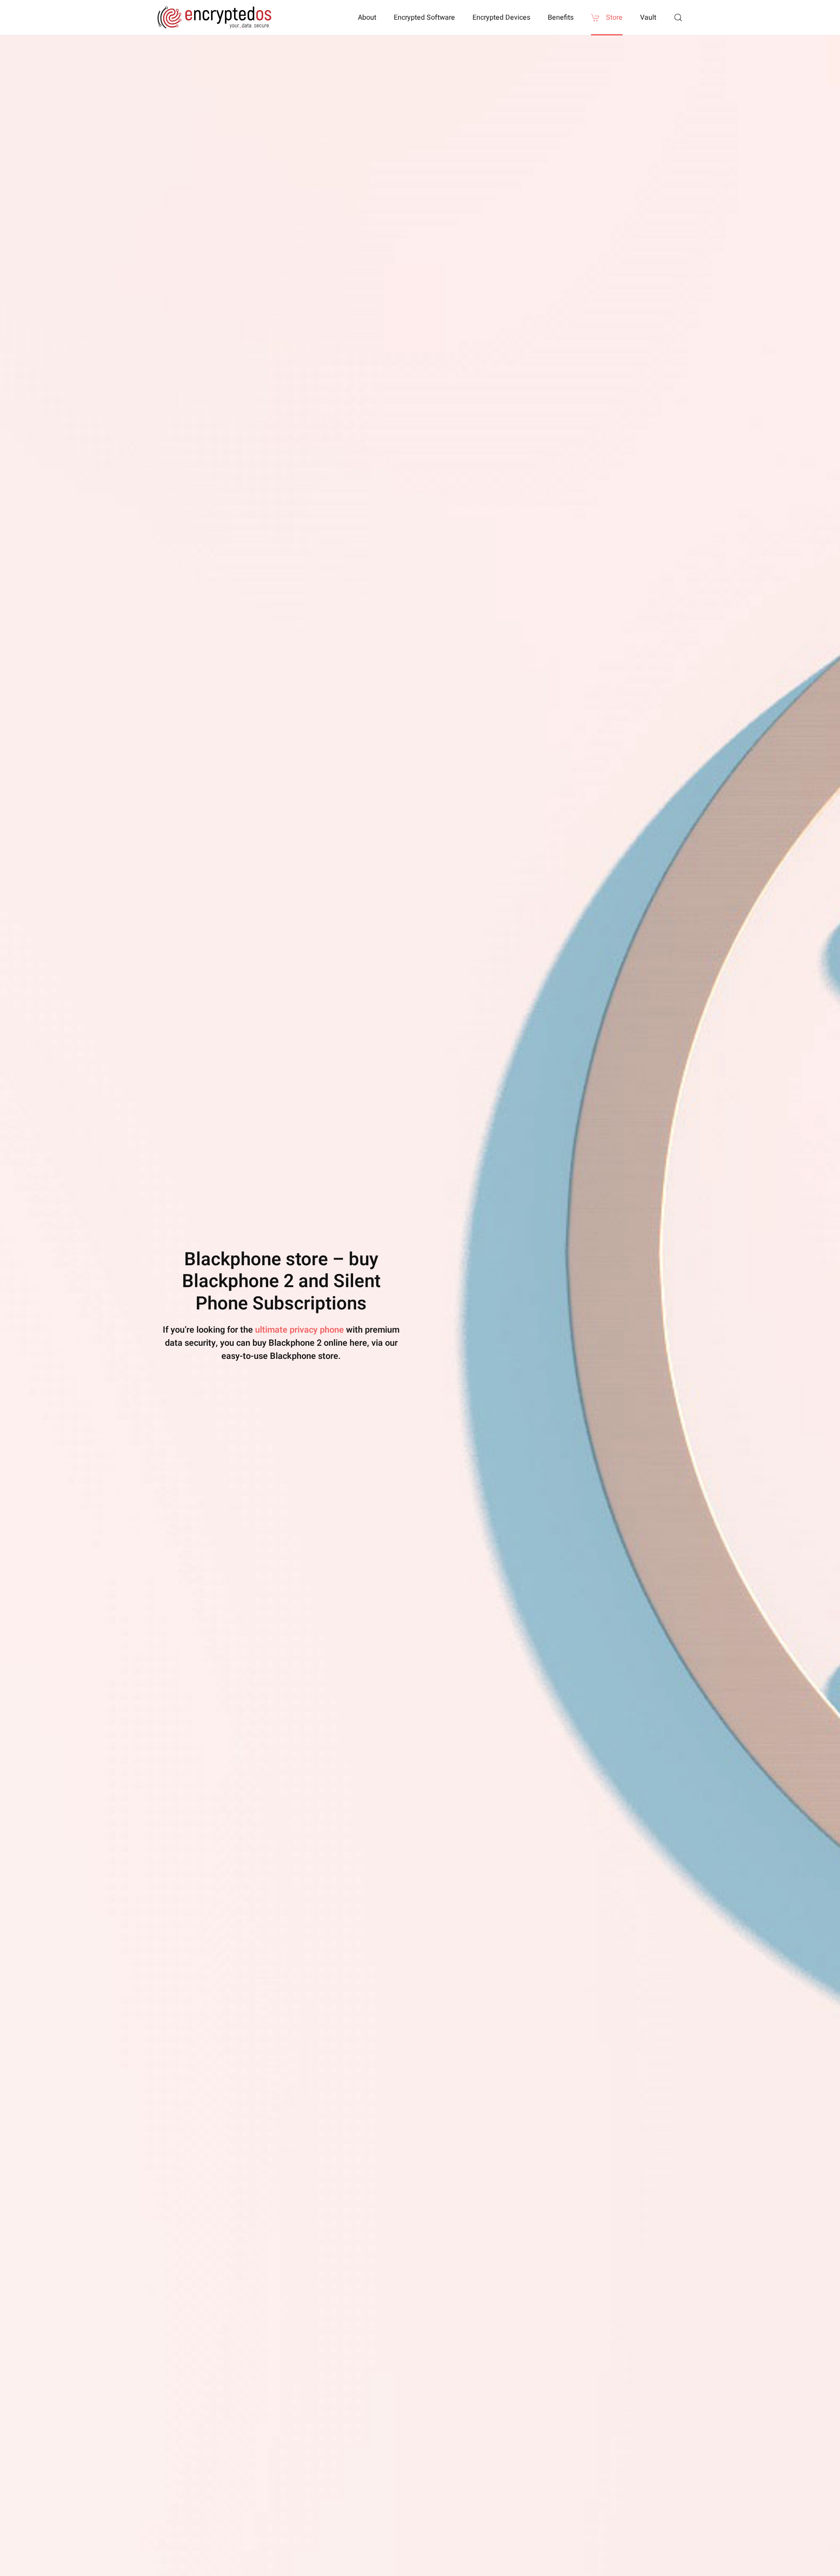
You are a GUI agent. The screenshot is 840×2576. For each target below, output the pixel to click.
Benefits (561, 17)
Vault (648, 17)
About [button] (367, 17)
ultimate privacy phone (299, 1330)
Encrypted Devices (501, 17)
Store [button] (614, 17)
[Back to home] (214, 17)
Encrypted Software (424, 17)
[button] (678, 17)
